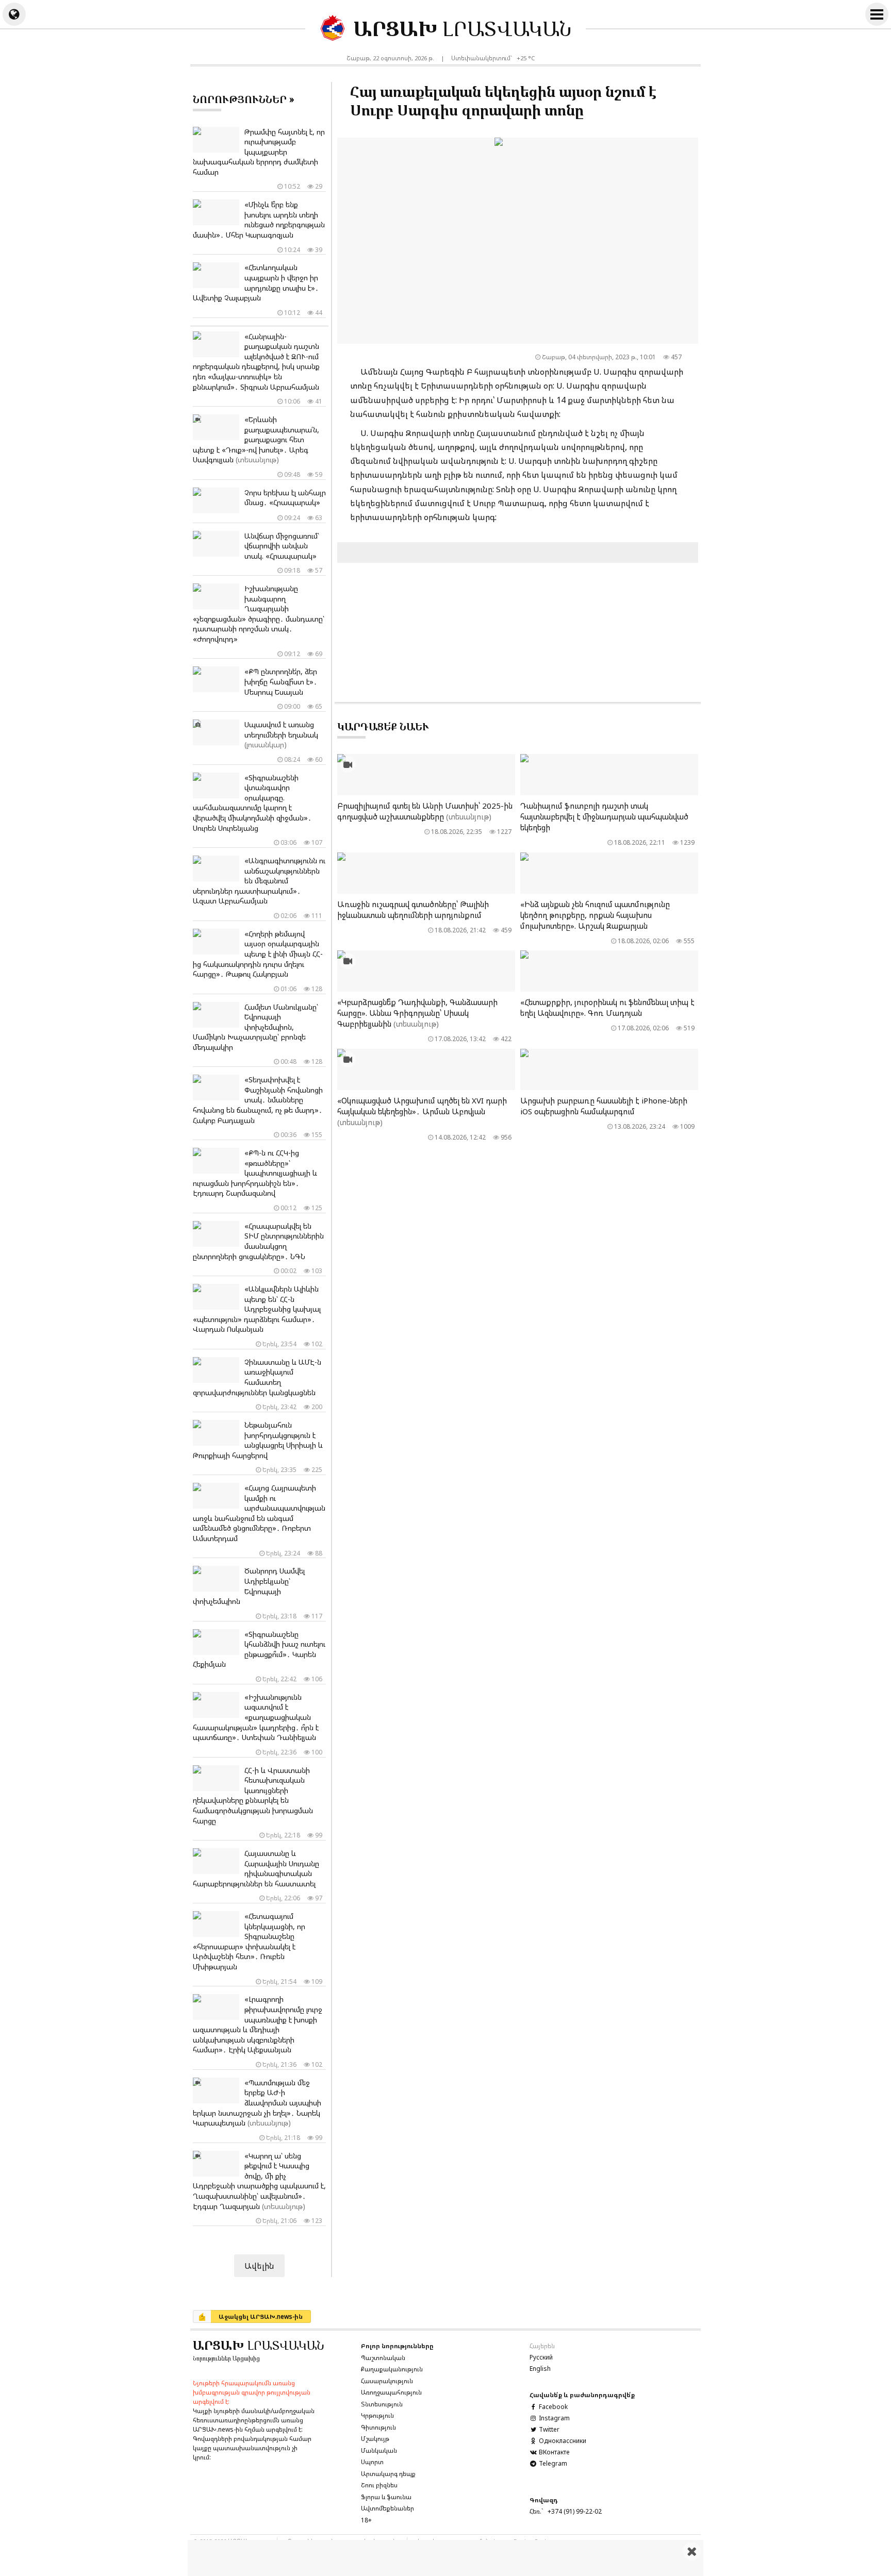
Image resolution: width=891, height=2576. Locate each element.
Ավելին (259, 2266)
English (540, 2369)
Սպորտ (372, 2462)
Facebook (552, 2407)
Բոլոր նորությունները (397, 2346)
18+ (366, 2520)
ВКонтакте (553, 2452)
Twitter (548, 2429)
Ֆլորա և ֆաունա (386, 2497)
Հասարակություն (387, 2381)
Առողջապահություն (391, 2392)
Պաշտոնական (383, 2358)
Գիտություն (378, 2427)
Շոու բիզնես (379, 2485)
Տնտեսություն (382, 2404)
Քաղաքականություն (392, 2369)
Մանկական (379, 2450)
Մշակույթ (375, 2439)
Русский (541, 2357)
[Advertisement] (445, 2558)
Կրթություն (377, 2415)
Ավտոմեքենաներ (387, 2508)
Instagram (554, 2418)
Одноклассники (562, 2441)
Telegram (552, 2463)
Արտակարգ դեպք (388, 2474)
